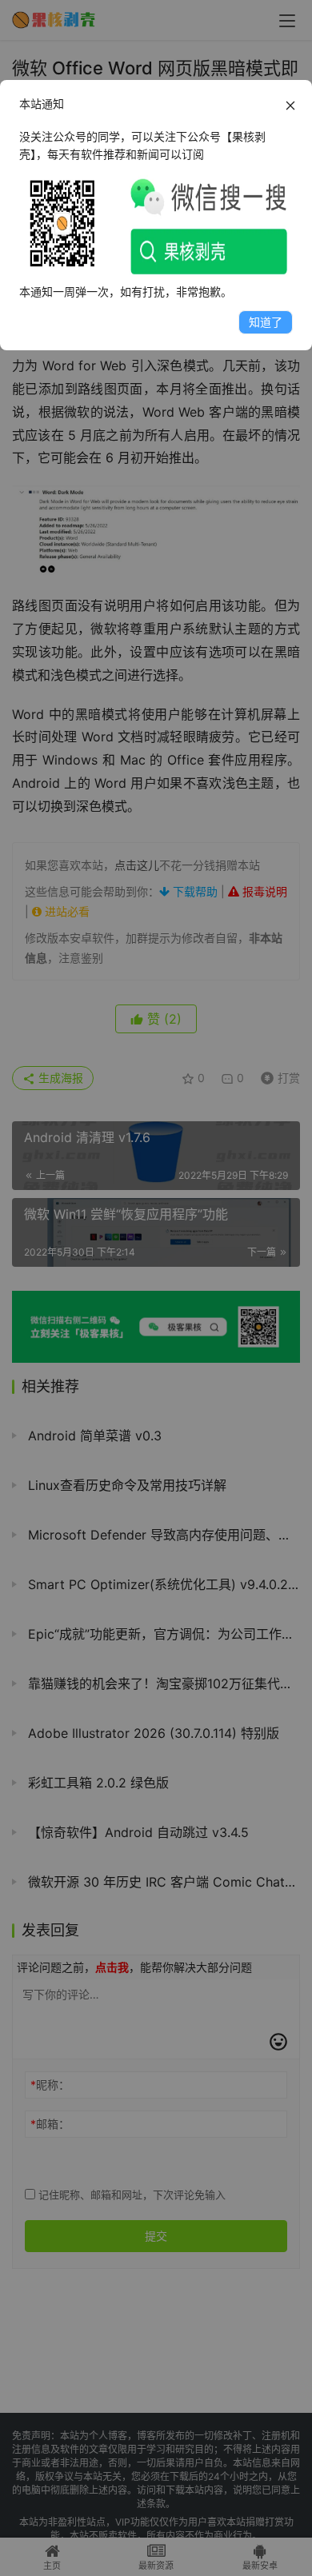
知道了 (266, 322)
